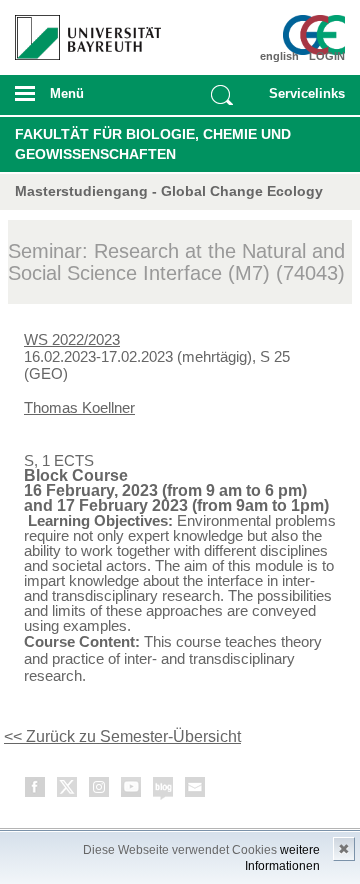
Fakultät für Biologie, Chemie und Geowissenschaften (153, 144)
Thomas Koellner (79, 407)
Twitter (68, 790)
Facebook (36, 790)
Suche (222, 95)
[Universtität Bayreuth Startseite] (81, 30)
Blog (164, 790)
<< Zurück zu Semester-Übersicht (122, 736)
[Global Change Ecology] (318, 35)
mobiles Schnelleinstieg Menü (303, 100)
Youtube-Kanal (132, 790)
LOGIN (327, 56)
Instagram (100, 790)
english (279, 56)
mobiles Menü (79, 100)
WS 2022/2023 (72, 339)
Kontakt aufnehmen (196, 790)
